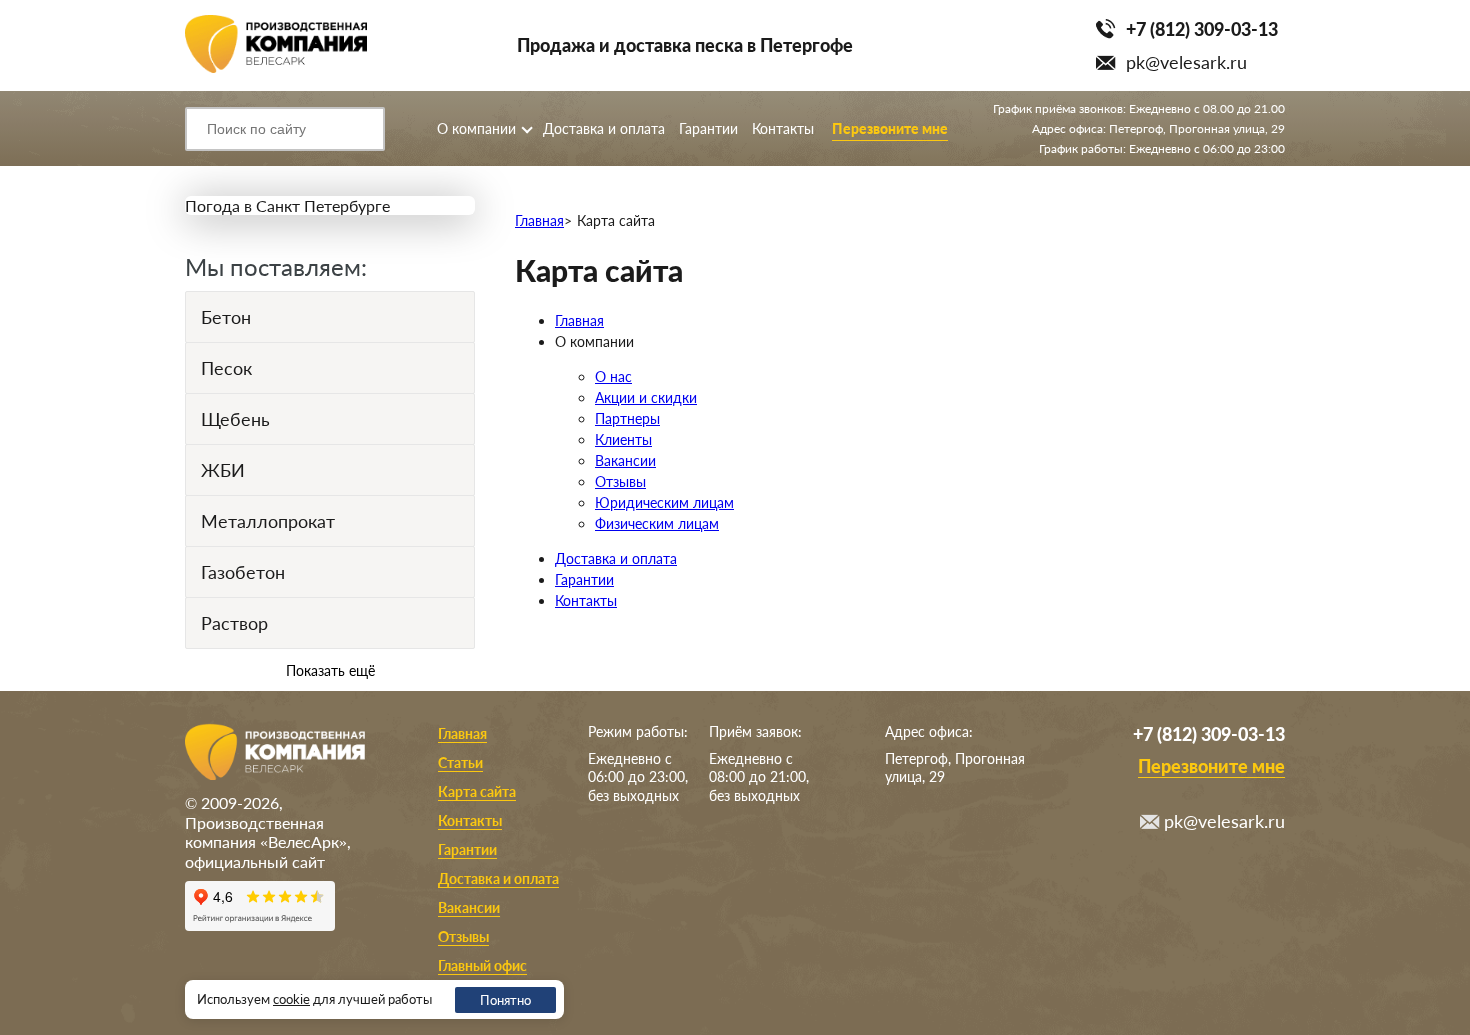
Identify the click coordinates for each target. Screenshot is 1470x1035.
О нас (613, 376)
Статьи (460, 762)
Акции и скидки (646, 397)
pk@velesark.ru (1186, 62)
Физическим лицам (657, 523)
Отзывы (620, 481)
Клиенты (623, 439)
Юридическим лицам (664, 502)
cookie (291, 999)
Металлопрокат (268, 521)
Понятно (505, 1000)
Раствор (234, 623)
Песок (226, 368)
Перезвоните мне (890, 128)
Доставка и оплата (604, 128)
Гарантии (708, 128)
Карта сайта (477, 791)
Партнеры (627, 418)
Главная (539, 220)
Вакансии (625, 460)
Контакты (783, 128)
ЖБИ (223, 470)
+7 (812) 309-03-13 (1202, 29)
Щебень (235, 419)
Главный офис (482, 965)
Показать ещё (330, 670)
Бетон (226, 317)
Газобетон (243, 572)
